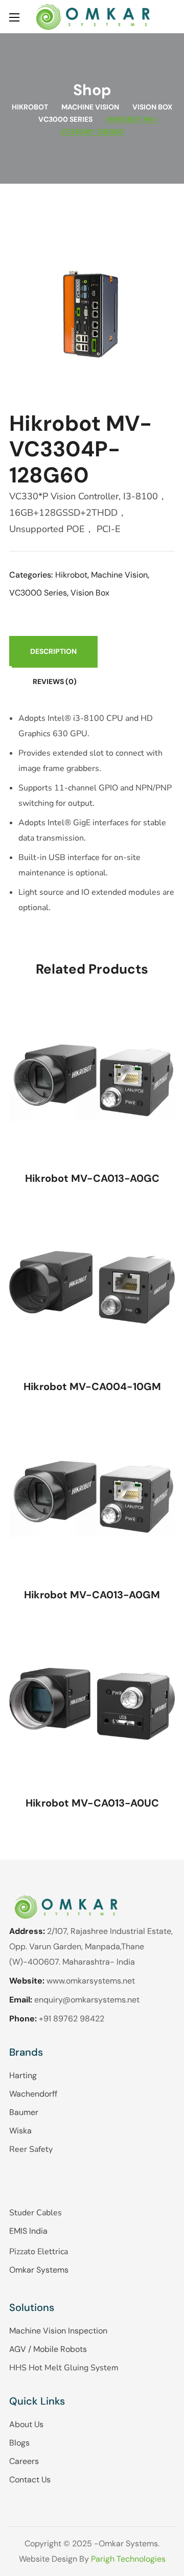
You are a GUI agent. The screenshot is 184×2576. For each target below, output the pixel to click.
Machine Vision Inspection (58, 2331)
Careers (24, 2461)
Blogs (19, 2443)
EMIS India (28, 2231)
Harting (23, 2075)
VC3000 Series (65, 119)
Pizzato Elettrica (39, 2252)
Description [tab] (53, 651)
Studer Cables (36, 2213)
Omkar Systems (39, 2270)
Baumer (24, 2112)
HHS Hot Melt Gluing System (64, 2368)
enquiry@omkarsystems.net (87, 2000)
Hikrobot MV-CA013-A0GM (92, 1595)
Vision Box (152, 107)
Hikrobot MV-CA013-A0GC (92, 1178)
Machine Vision (90, 107)
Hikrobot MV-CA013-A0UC (92, 1803)
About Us (26, 2424)
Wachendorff (33, 2094)
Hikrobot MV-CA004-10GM (92, 1386)
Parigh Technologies (128, 2559)
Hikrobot (30, 107)
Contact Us (30, 2480)
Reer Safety (31, 2149)
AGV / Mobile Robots (48, 2349)
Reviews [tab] (55, 681)
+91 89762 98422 (72, 2019)
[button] (171, 17)
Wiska (20, 2131)
